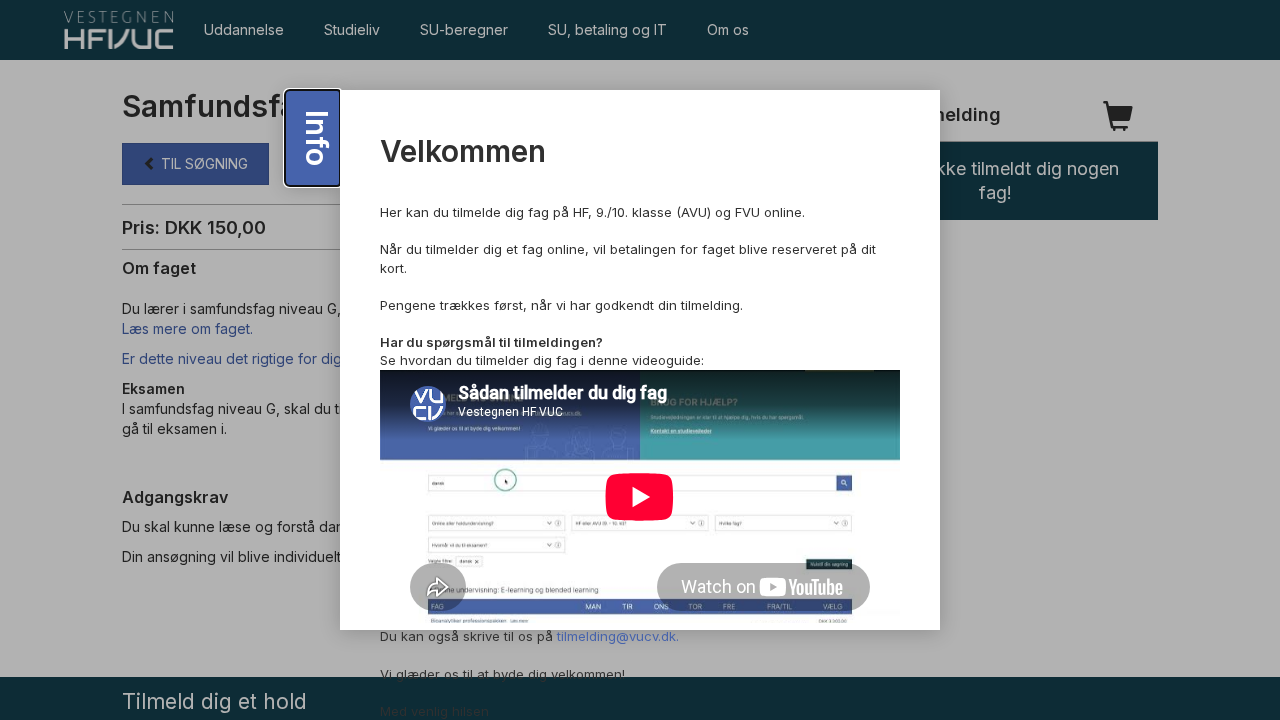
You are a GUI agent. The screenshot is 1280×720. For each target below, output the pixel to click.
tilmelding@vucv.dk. (618, 636)
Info (317, 138)
